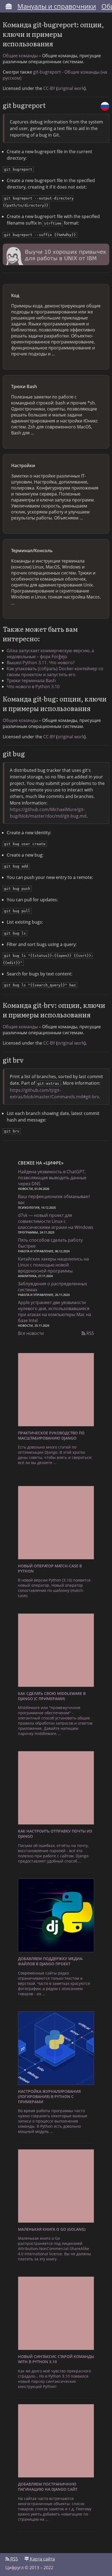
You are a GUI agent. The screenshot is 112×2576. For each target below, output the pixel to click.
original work (71, 88)
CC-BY (49, 88)
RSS (90, 1333)
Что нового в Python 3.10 (33, 687)
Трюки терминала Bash (31, 681)
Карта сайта (42, 2559)
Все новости (31, 1333)
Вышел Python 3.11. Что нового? (41, 663)
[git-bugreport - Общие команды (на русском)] (105, 106)
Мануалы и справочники (57, 6)
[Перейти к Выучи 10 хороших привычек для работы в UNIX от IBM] (56, 255)
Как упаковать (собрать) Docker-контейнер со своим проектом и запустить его (55, 672)
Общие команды (20, 56)
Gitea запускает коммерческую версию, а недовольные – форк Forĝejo (50, 654)
